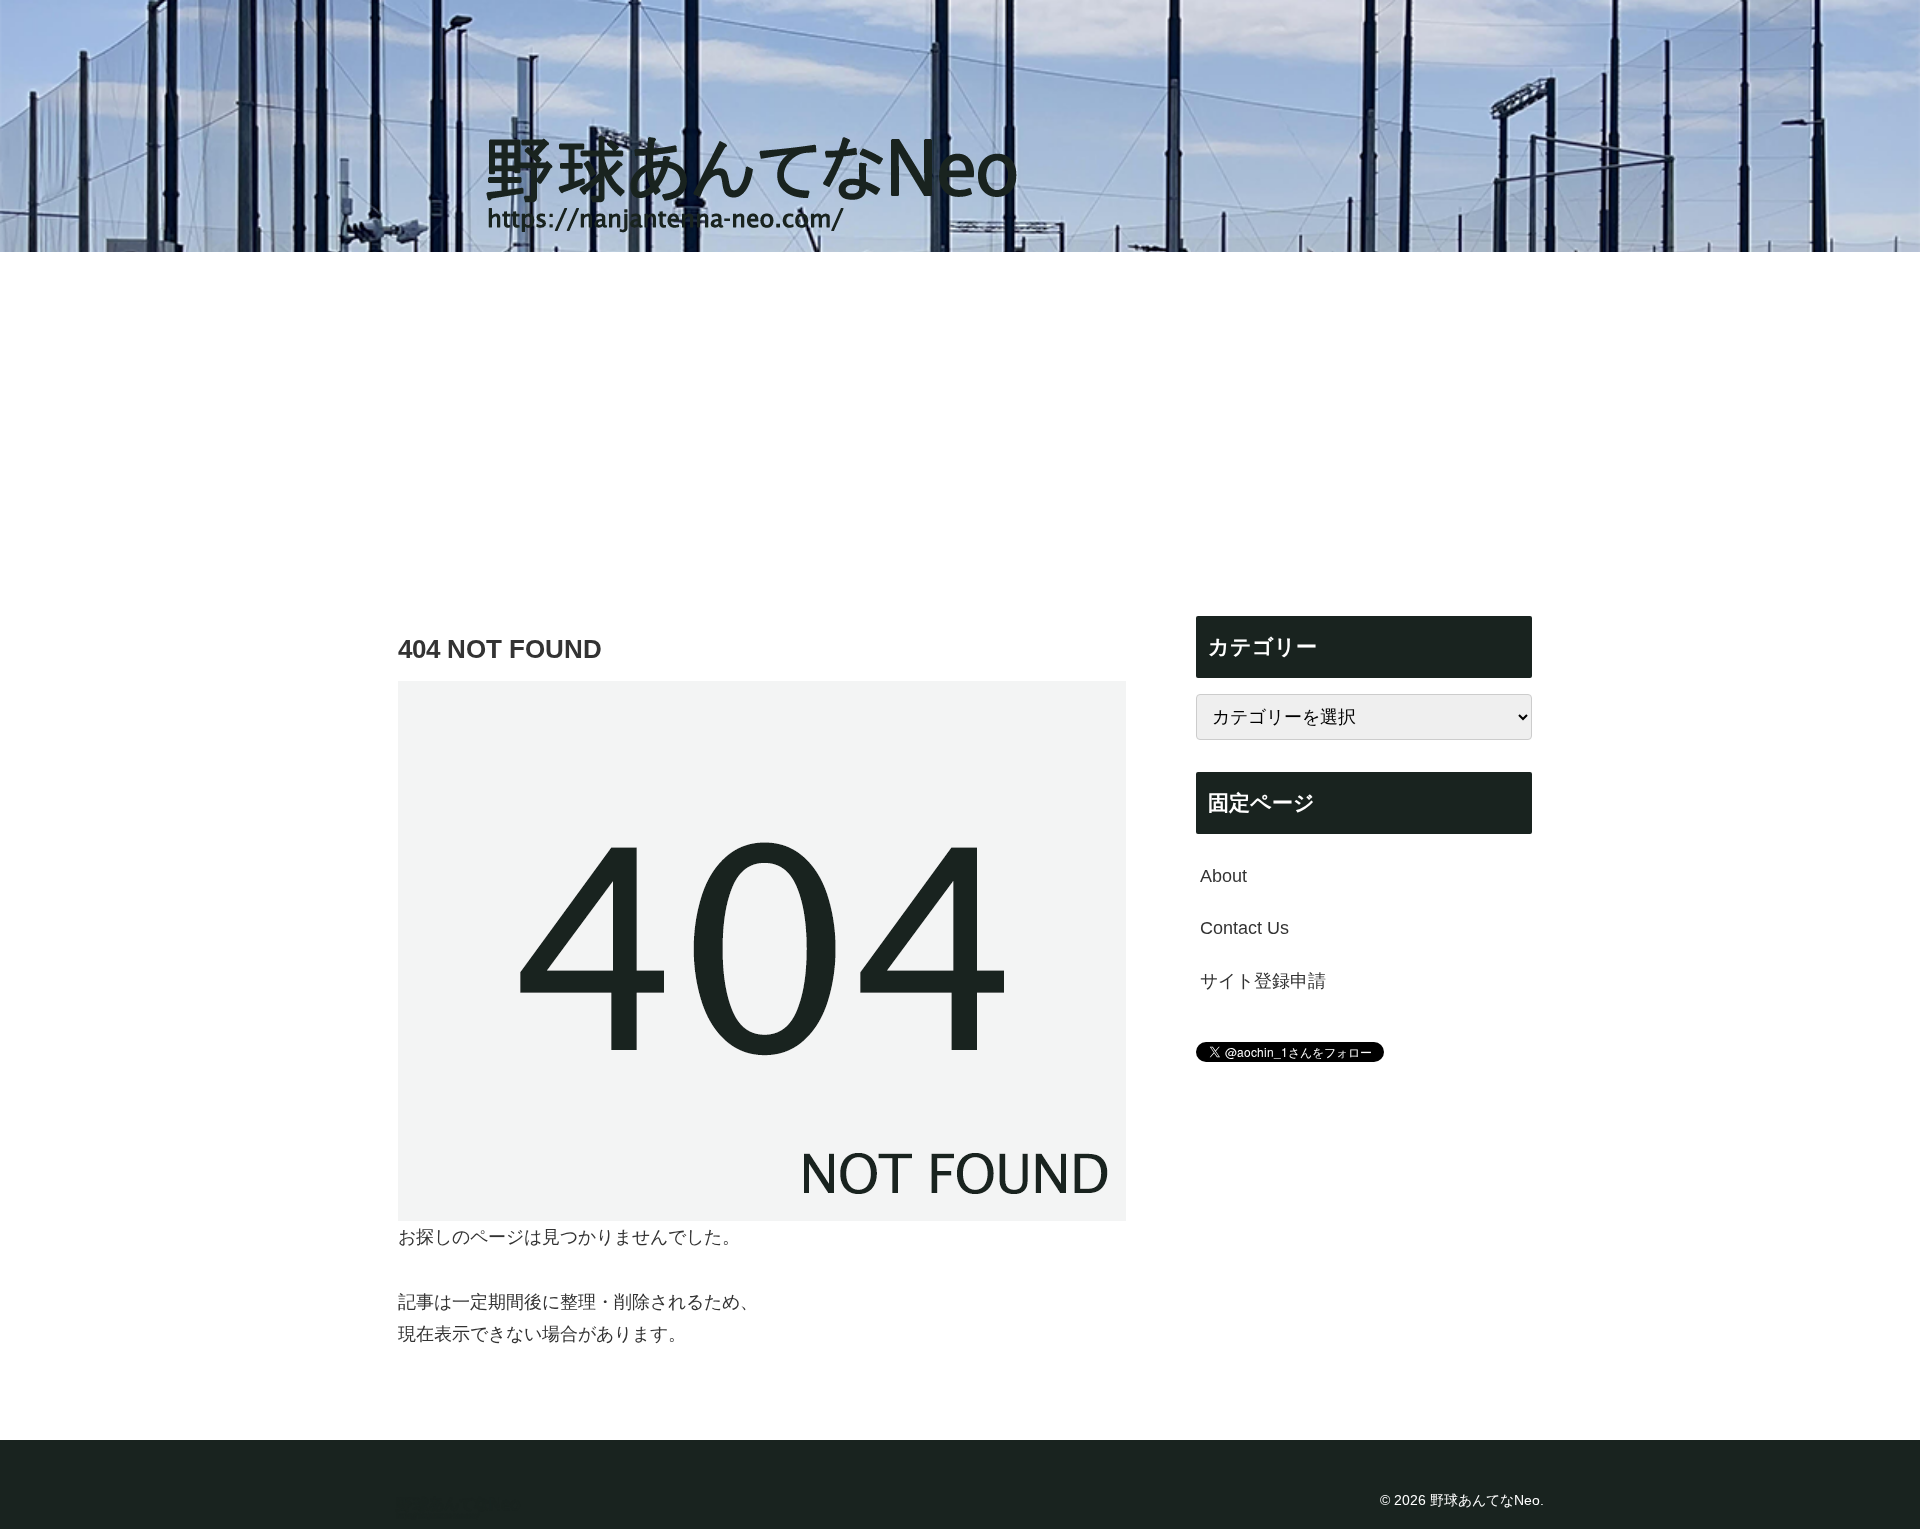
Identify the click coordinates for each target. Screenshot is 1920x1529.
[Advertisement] (960, 416)
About (1223, 876)
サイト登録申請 (1263, 981)
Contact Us (1244, 928)
